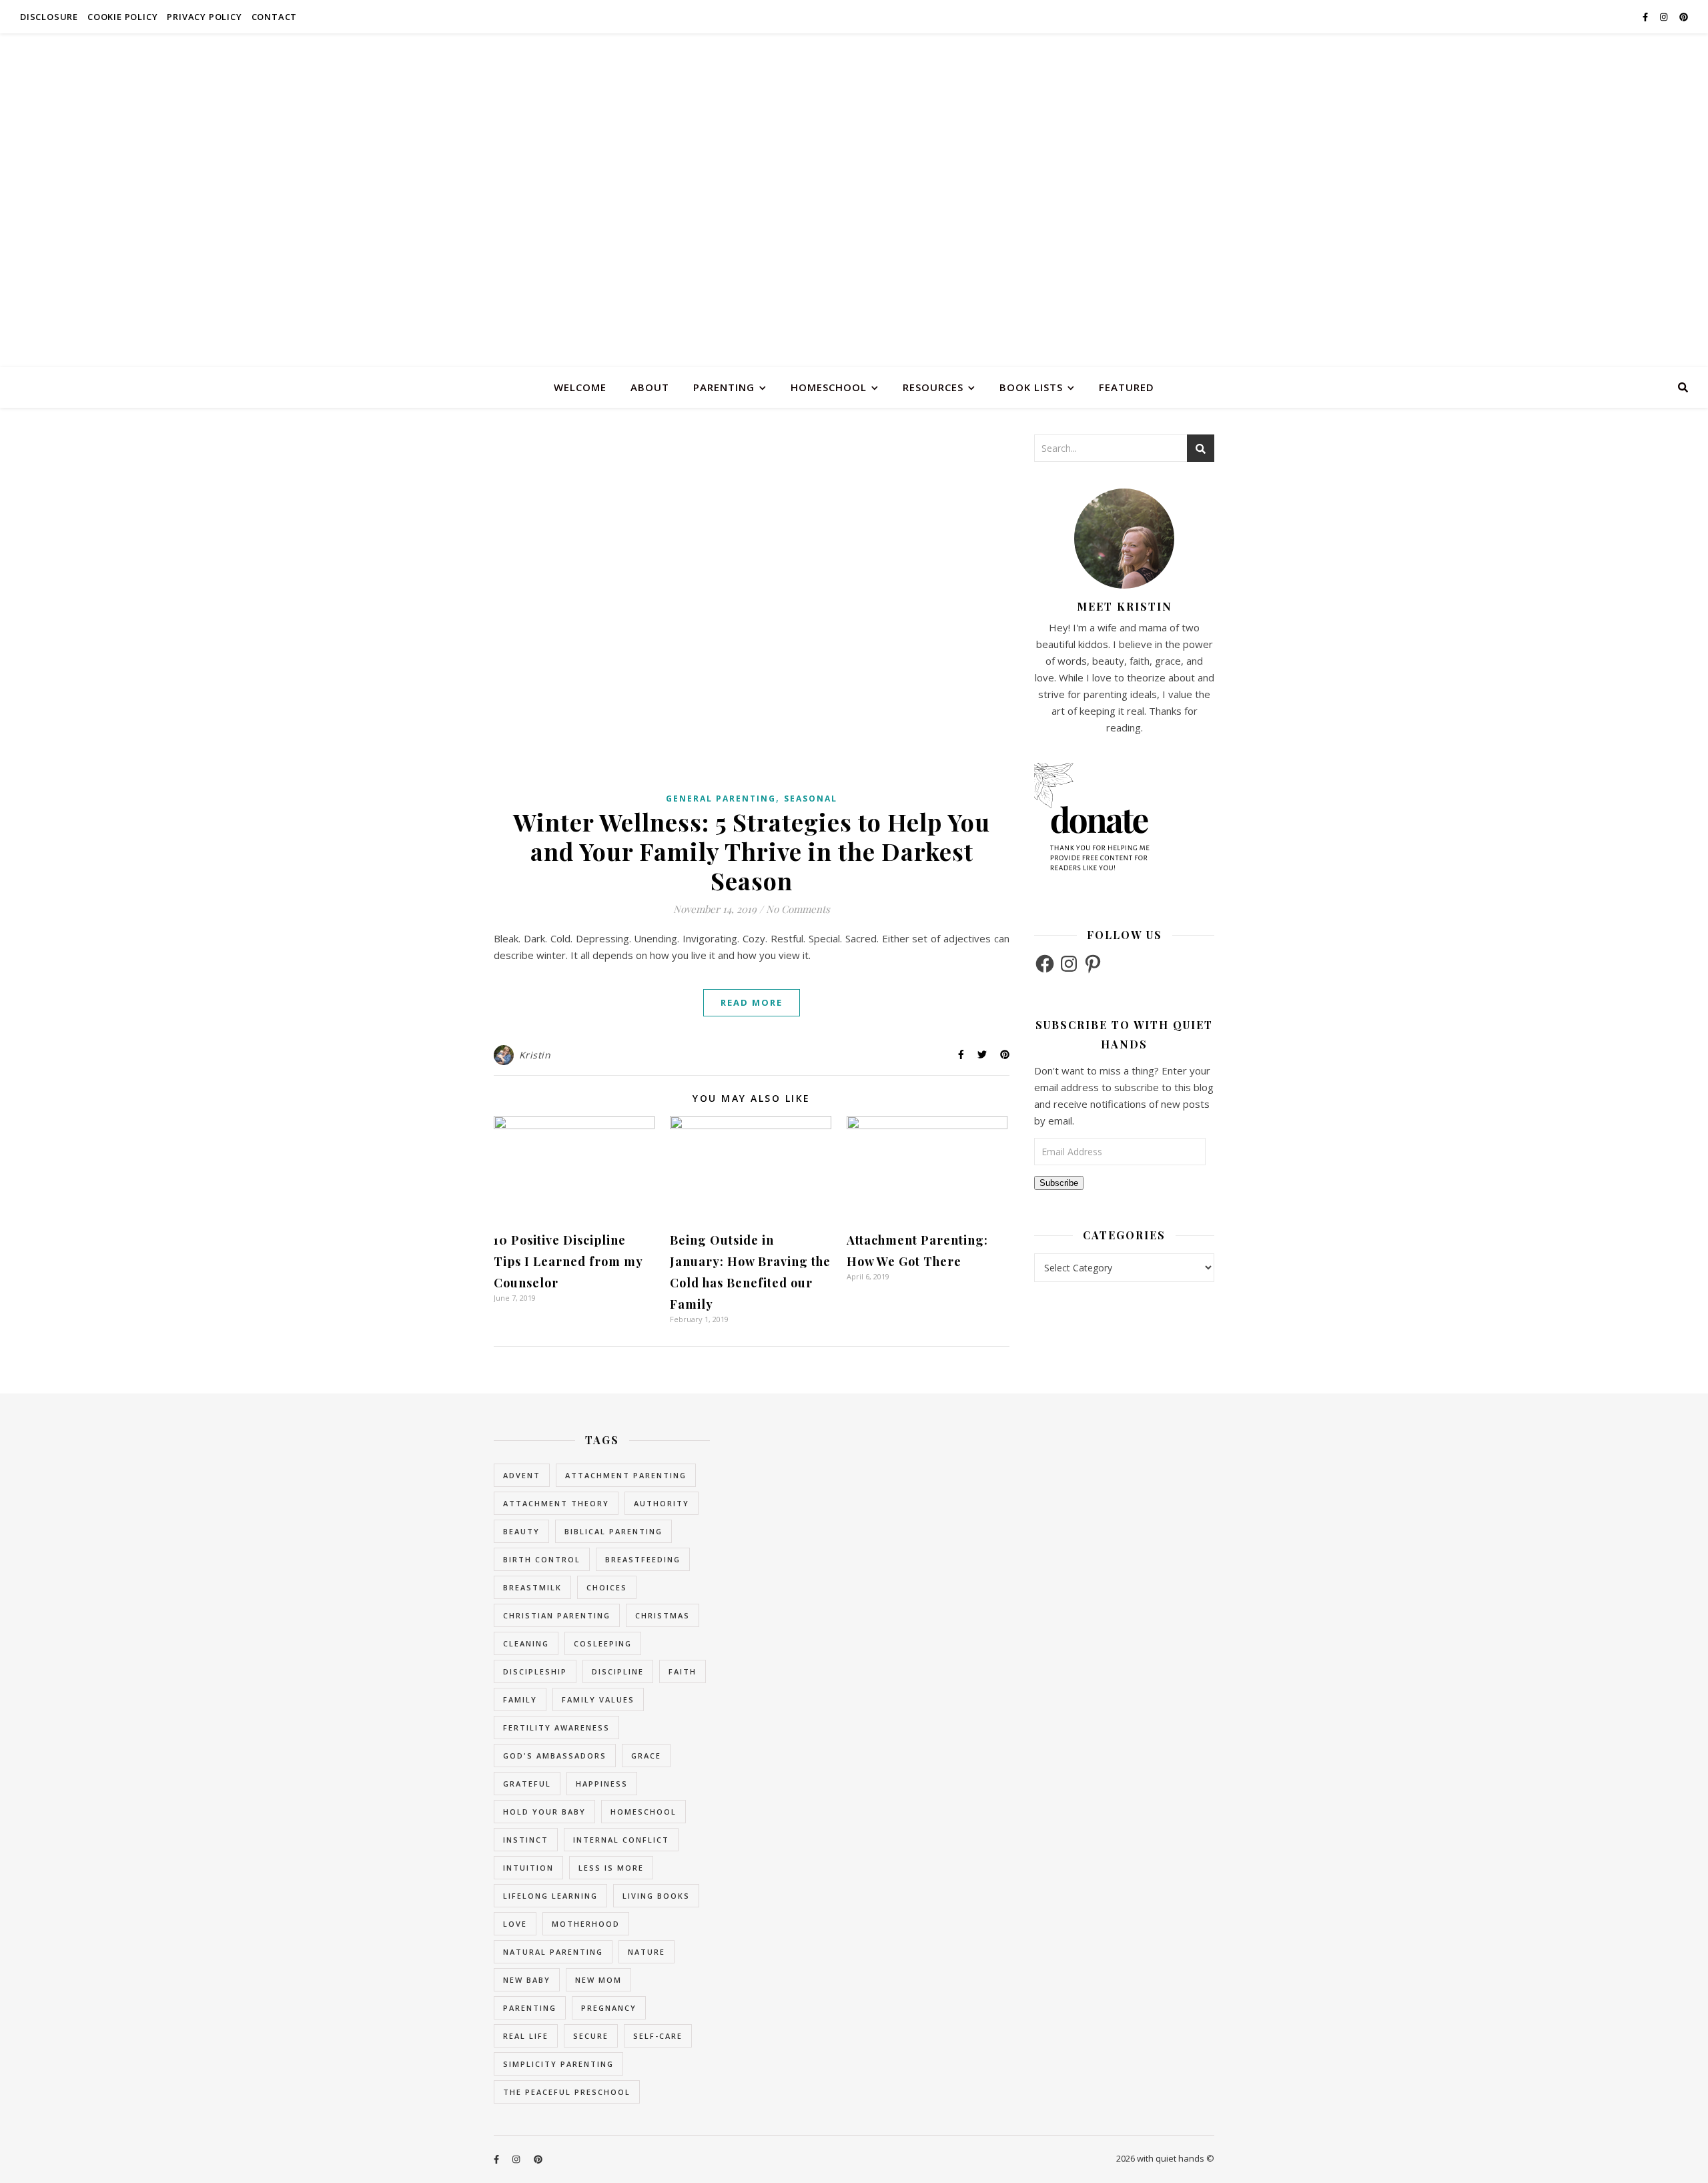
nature (647, 1952)
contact (275, 17)
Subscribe (1059, 1183)
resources (933, 387)
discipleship (535, 1671)
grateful (527, 1784)
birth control (542, 1559)
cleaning (526, 1643)
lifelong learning (550, 1896)
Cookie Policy (122, 17)
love (515, 1924)
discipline (618, 1671)
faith (683, 1671)
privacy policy (204, 17)
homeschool (829, 387)
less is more (611, 1868)
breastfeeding (643, 1559)
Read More (752, 1002)
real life (526, 2036)
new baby (527, 1980)
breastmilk (532, 1587)
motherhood (586, 1924)
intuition (528, 1868)
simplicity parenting (558, 2064)
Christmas (663, 1615)
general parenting (721, 799)
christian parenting (557, 1615)
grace (646, 1756)
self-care (658, 2036)
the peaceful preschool (567, 2092)
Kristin (535, 1055)
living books (656, 1896)
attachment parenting (626, 1475)
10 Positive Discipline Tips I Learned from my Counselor (568, 1261)
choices (607, 1587)
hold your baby (544, 1812)
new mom (598, 1980)
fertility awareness (556, 1728)
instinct (526, 1840)
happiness (602, 1784)
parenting (724, 387)
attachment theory (556, 1503)
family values (598, 1699)
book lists (1031, 387)
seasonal (811, 799)
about (650, 387)
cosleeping (603, 1643)
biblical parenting (613, 1531)
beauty (521, 1531)
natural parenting (553, 1952)
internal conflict (621, 1840)
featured (1127, 387)
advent (522, 1475)
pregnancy (609, 2008)
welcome (580, 387)
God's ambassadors (555, 1756)
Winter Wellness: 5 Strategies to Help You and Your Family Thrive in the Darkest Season (752, 851)
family (520, 1699)
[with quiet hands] (854, 200)
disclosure (49, 17)
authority (662, 1503)
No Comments (798, 909)
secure (591, 2036)
